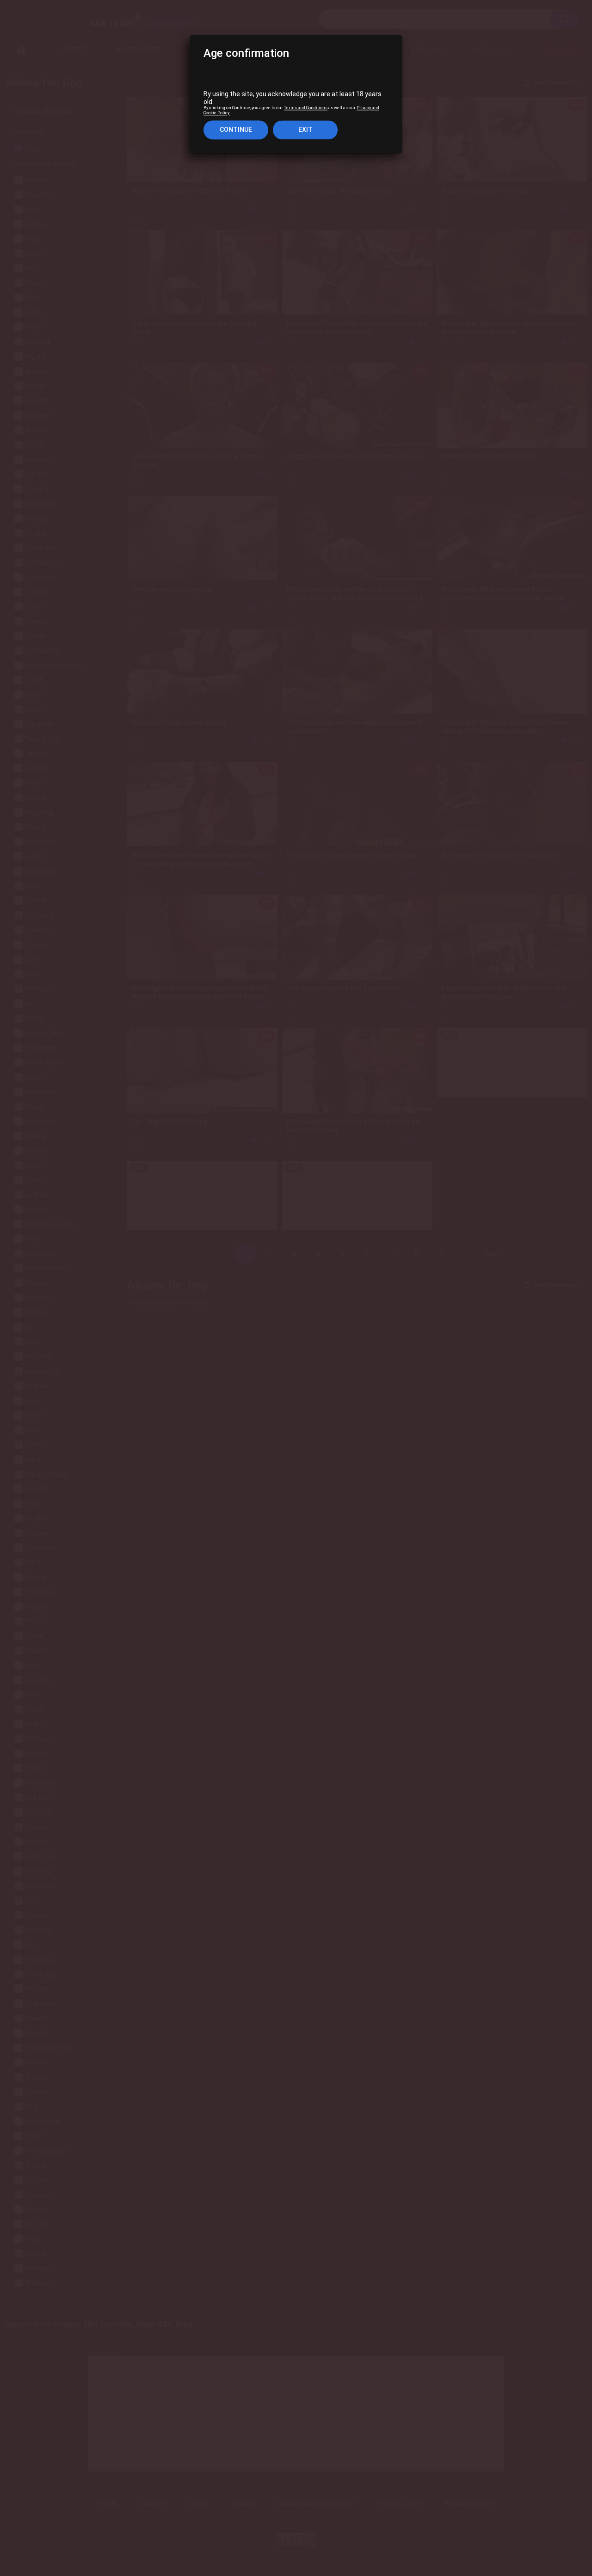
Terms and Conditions (306, 108)
